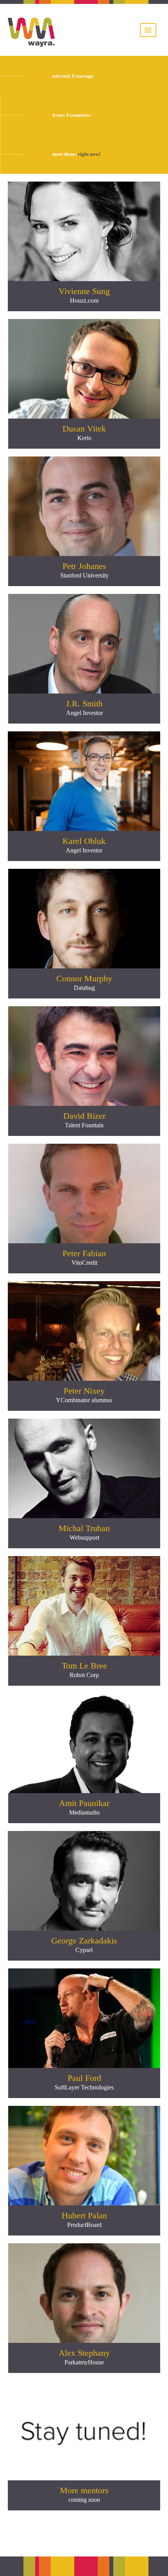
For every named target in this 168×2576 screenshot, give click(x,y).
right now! (89, 154)
